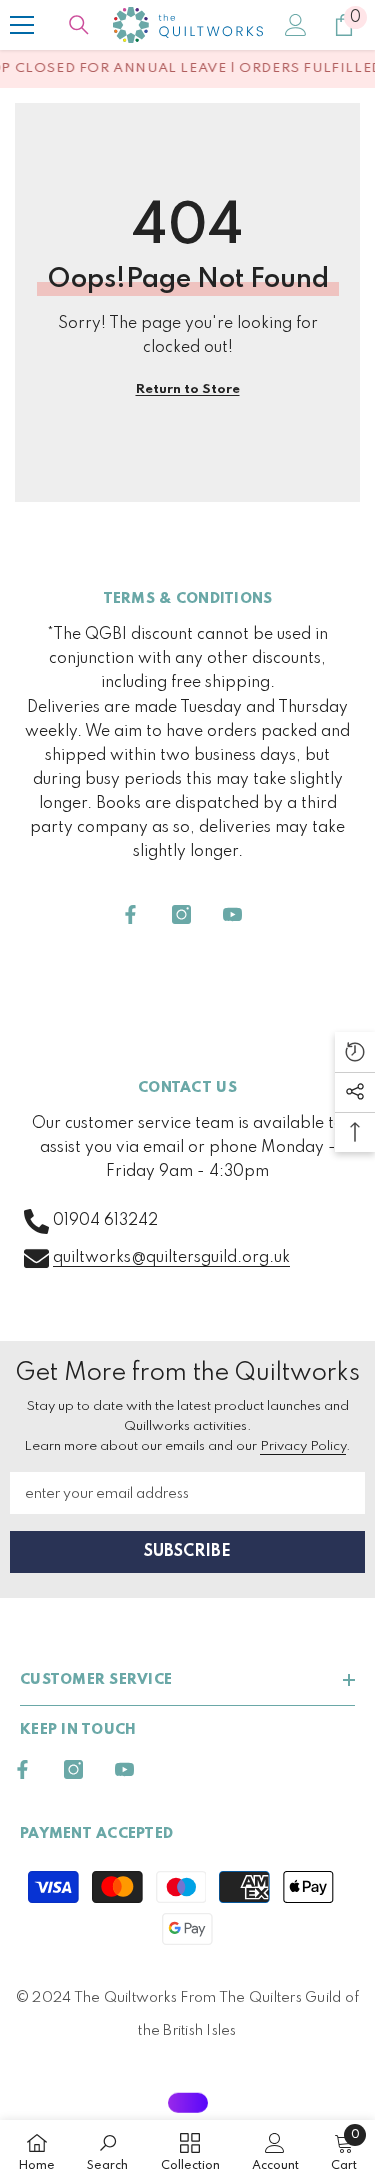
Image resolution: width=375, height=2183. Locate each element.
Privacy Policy (303, 1446)
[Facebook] (130, 914)
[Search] (79, 25)
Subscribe (187, 1552)
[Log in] (296, 25)
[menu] (22, 25)
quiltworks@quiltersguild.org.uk (171, 1258)
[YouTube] (232, 914)
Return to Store (188, 389)
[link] (107, 2151)
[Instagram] (181, 914)
